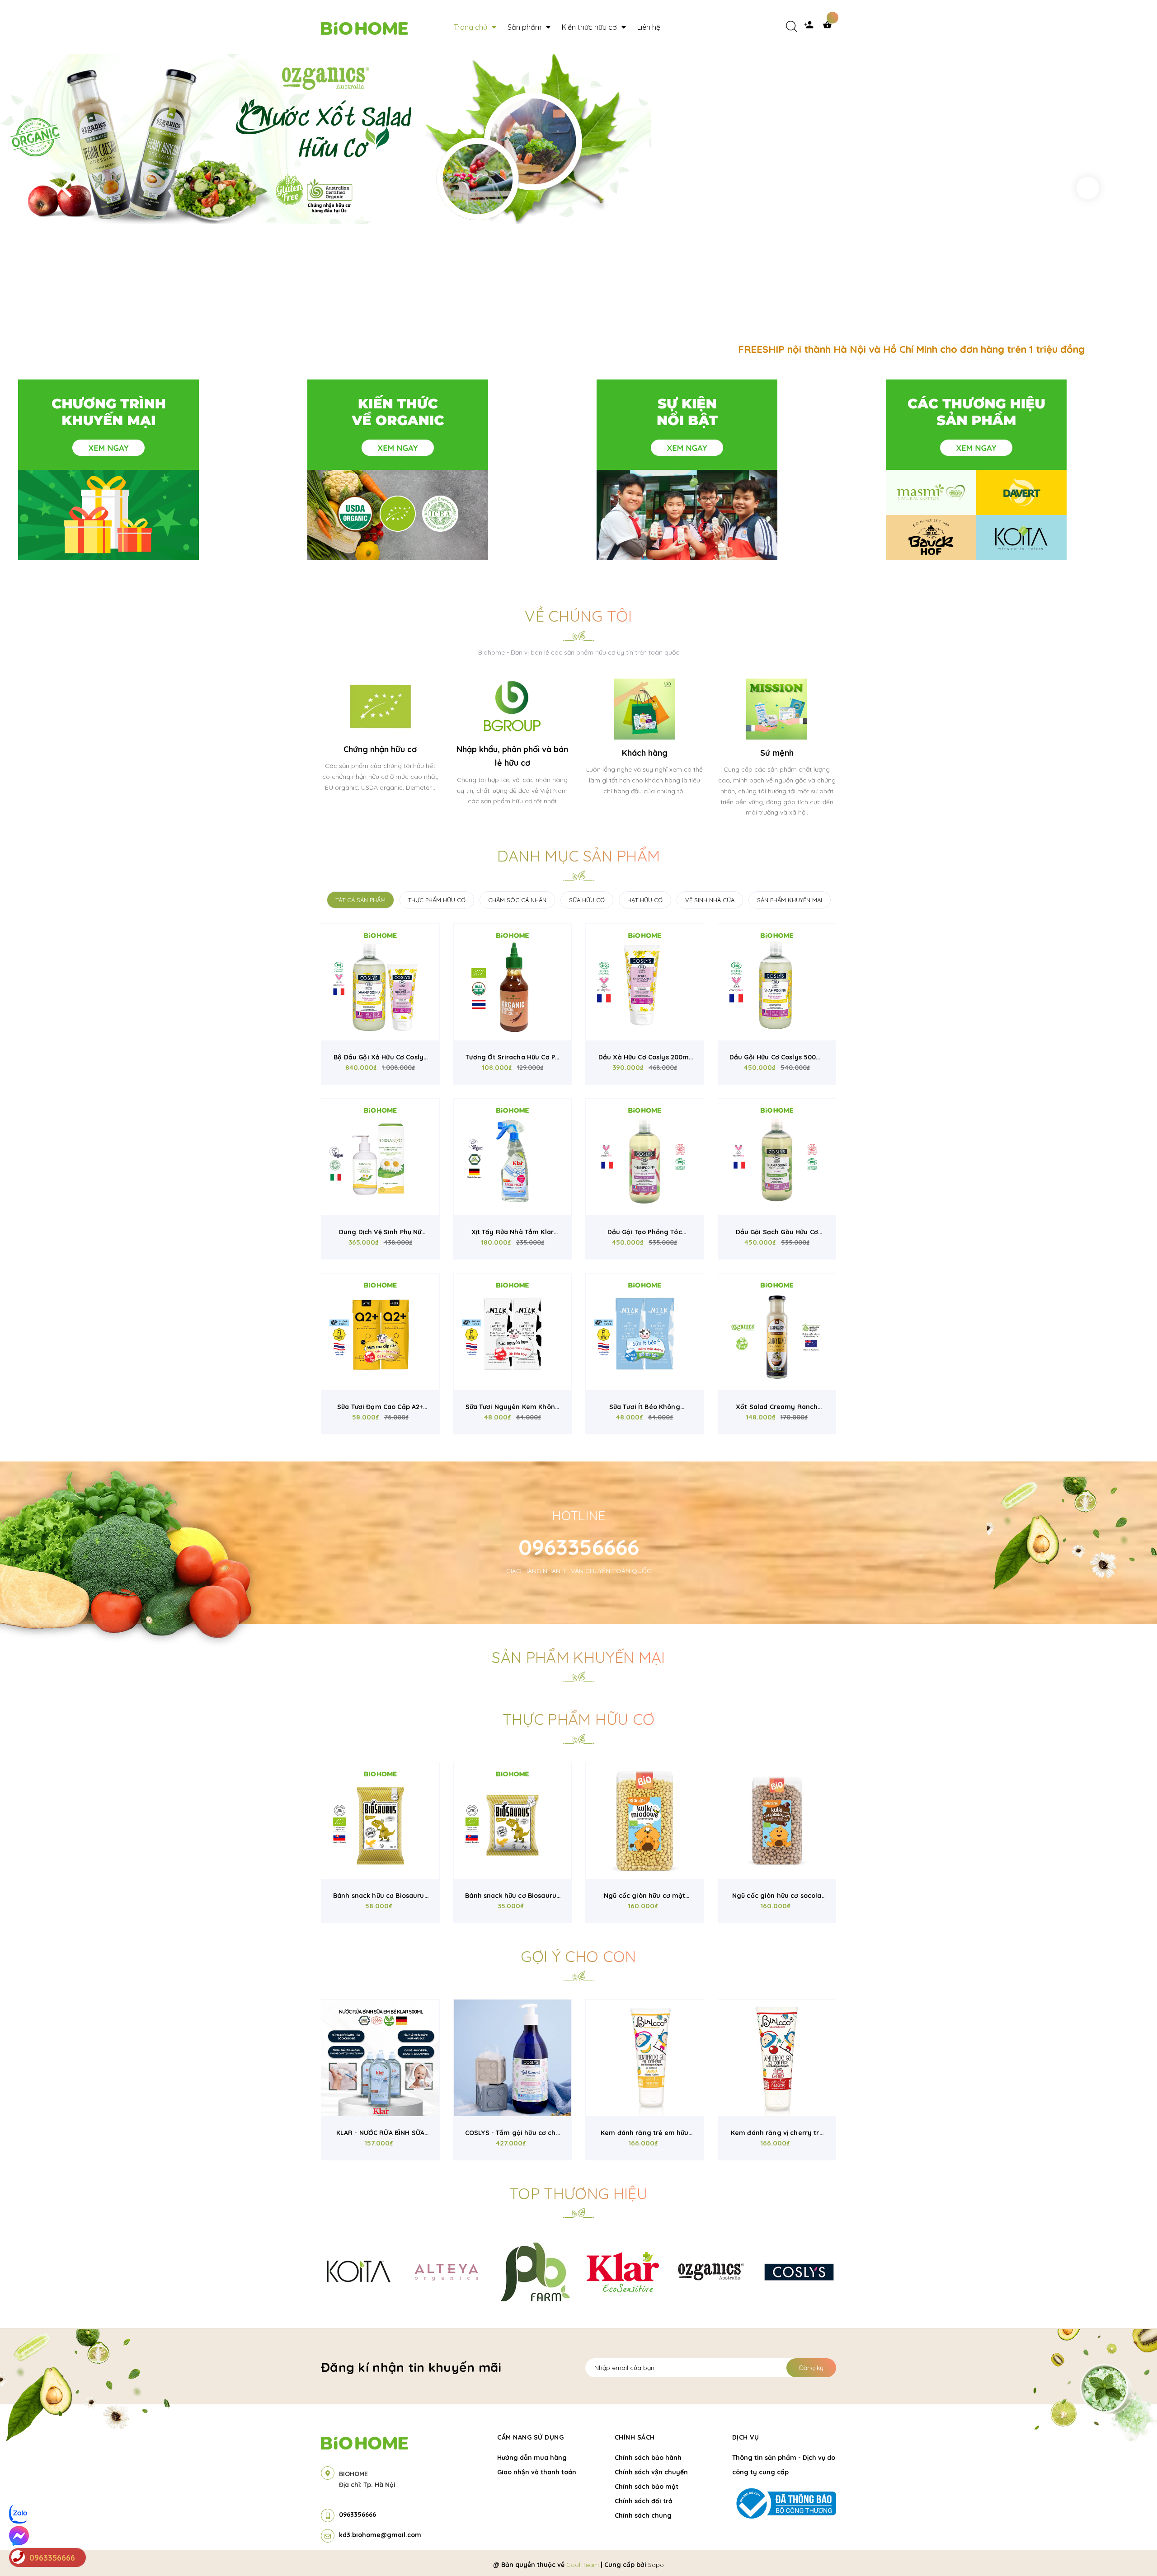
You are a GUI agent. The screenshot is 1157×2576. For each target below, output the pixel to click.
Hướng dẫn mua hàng (532, 2458)
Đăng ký (811, 2368)
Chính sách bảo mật (647, 2487)
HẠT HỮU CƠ (645, 900)
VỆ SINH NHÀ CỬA (710, 900)
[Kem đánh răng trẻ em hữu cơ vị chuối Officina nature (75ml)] (645, 2058)
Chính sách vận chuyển (651, 2472)
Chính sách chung (643, 2515)
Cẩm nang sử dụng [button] (530, 2437)
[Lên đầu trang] (970, 2554)
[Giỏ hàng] (829, 27)
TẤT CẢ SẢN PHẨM (360, 900)
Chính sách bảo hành (648, 2458)
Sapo (656, 2565)
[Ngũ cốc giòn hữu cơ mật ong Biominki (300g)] (645, 1821)
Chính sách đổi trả (644, 2501)
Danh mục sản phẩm (579, 856)
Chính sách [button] (635, 2437)
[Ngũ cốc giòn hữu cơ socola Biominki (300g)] (777, 1821)
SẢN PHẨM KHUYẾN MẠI (790, 900)
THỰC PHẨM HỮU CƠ (437, 900)
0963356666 (579, 1547)
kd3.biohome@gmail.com (380, 2535)
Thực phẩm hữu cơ (578, 1719)
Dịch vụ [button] (746, 2437)
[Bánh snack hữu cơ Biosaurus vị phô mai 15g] (513, 1821)
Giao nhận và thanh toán (537, 2472)
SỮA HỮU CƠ (587, 900)
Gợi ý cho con (578, 1956)
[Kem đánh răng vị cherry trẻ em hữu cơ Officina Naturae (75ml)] (777, 2058)
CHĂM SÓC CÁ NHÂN (517, 900)
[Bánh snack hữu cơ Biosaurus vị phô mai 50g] (380, 1821)
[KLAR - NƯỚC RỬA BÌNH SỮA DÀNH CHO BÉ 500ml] (380, 2058)
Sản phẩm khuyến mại (578, 1657)
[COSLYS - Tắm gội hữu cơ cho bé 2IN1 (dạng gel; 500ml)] (513, 2058)
